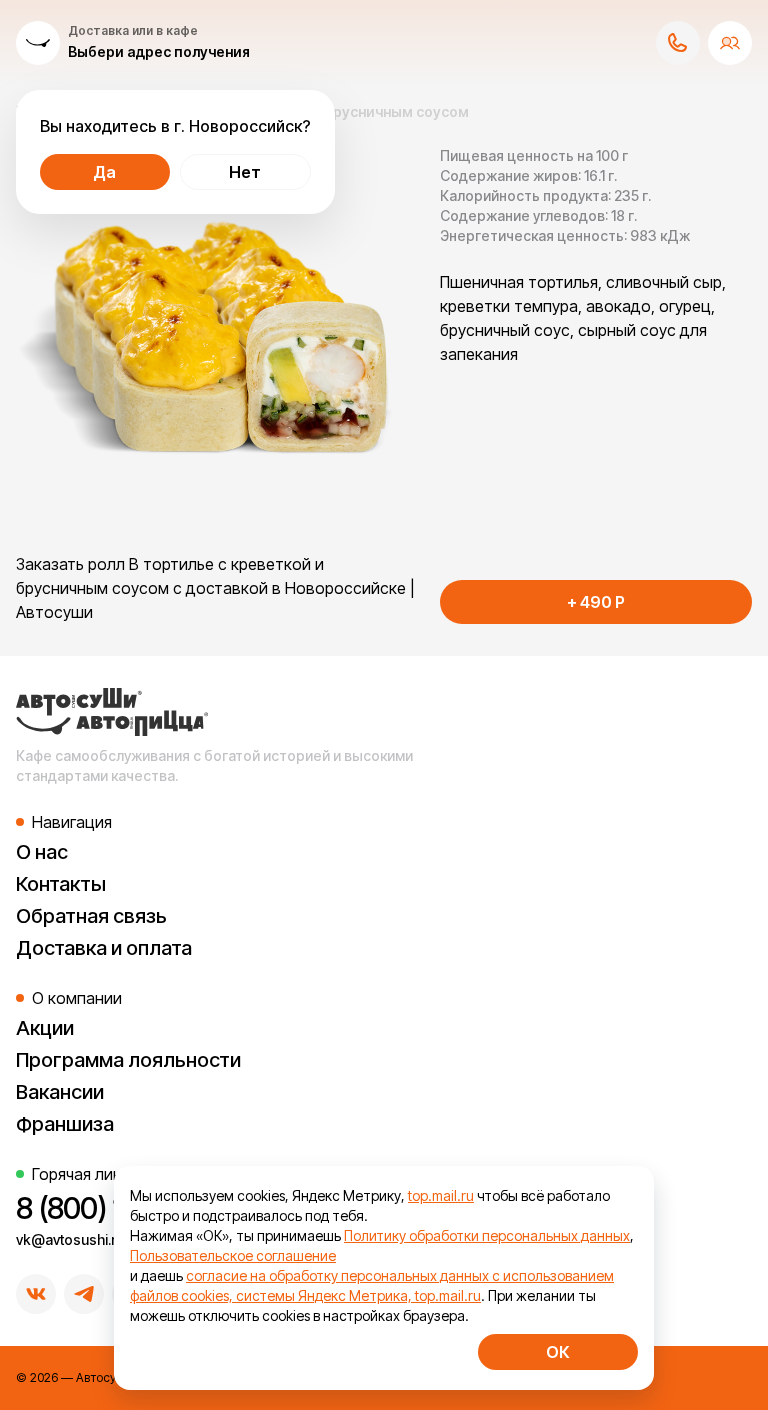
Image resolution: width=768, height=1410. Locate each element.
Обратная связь (91, 916)
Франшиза (65, 1124)
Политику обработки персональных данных (487, 1235)
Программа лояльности (128, 1060)
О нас (42, 852)
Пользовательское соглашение (233, 1255)
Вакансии (60, 1092)
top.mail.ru (441, 1195)
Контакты (61, 884)
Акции (45, 1028)
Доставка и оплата (104, 948)
